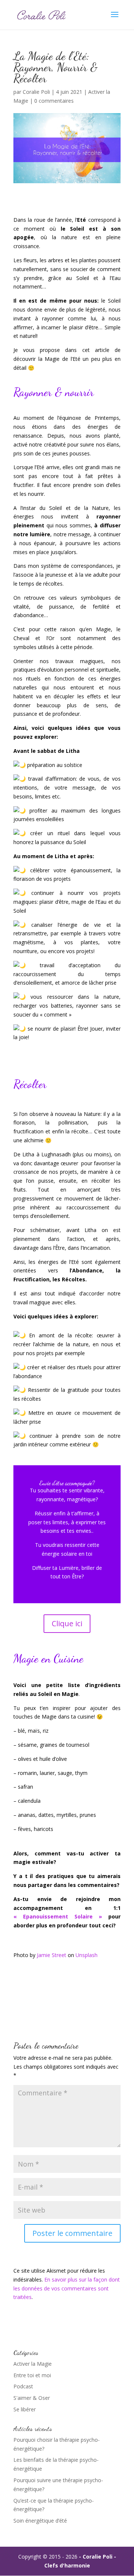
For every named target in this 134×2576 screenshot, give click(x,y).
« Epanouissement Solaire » (58, 1916)
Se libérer (25, 2409)
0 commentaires (54, 101)
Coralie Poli (36, 92)
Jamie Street (52, 1955)
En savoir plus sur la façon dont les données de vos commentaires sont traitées (67, 2288)
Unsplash (87, 1955)
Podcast (23, 2386)
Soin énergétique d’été (40, 2521)
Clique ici (67, 1623)
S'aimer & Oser (32, 2398)
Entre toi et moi (32, 2375)
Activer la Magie (33, 2364)
